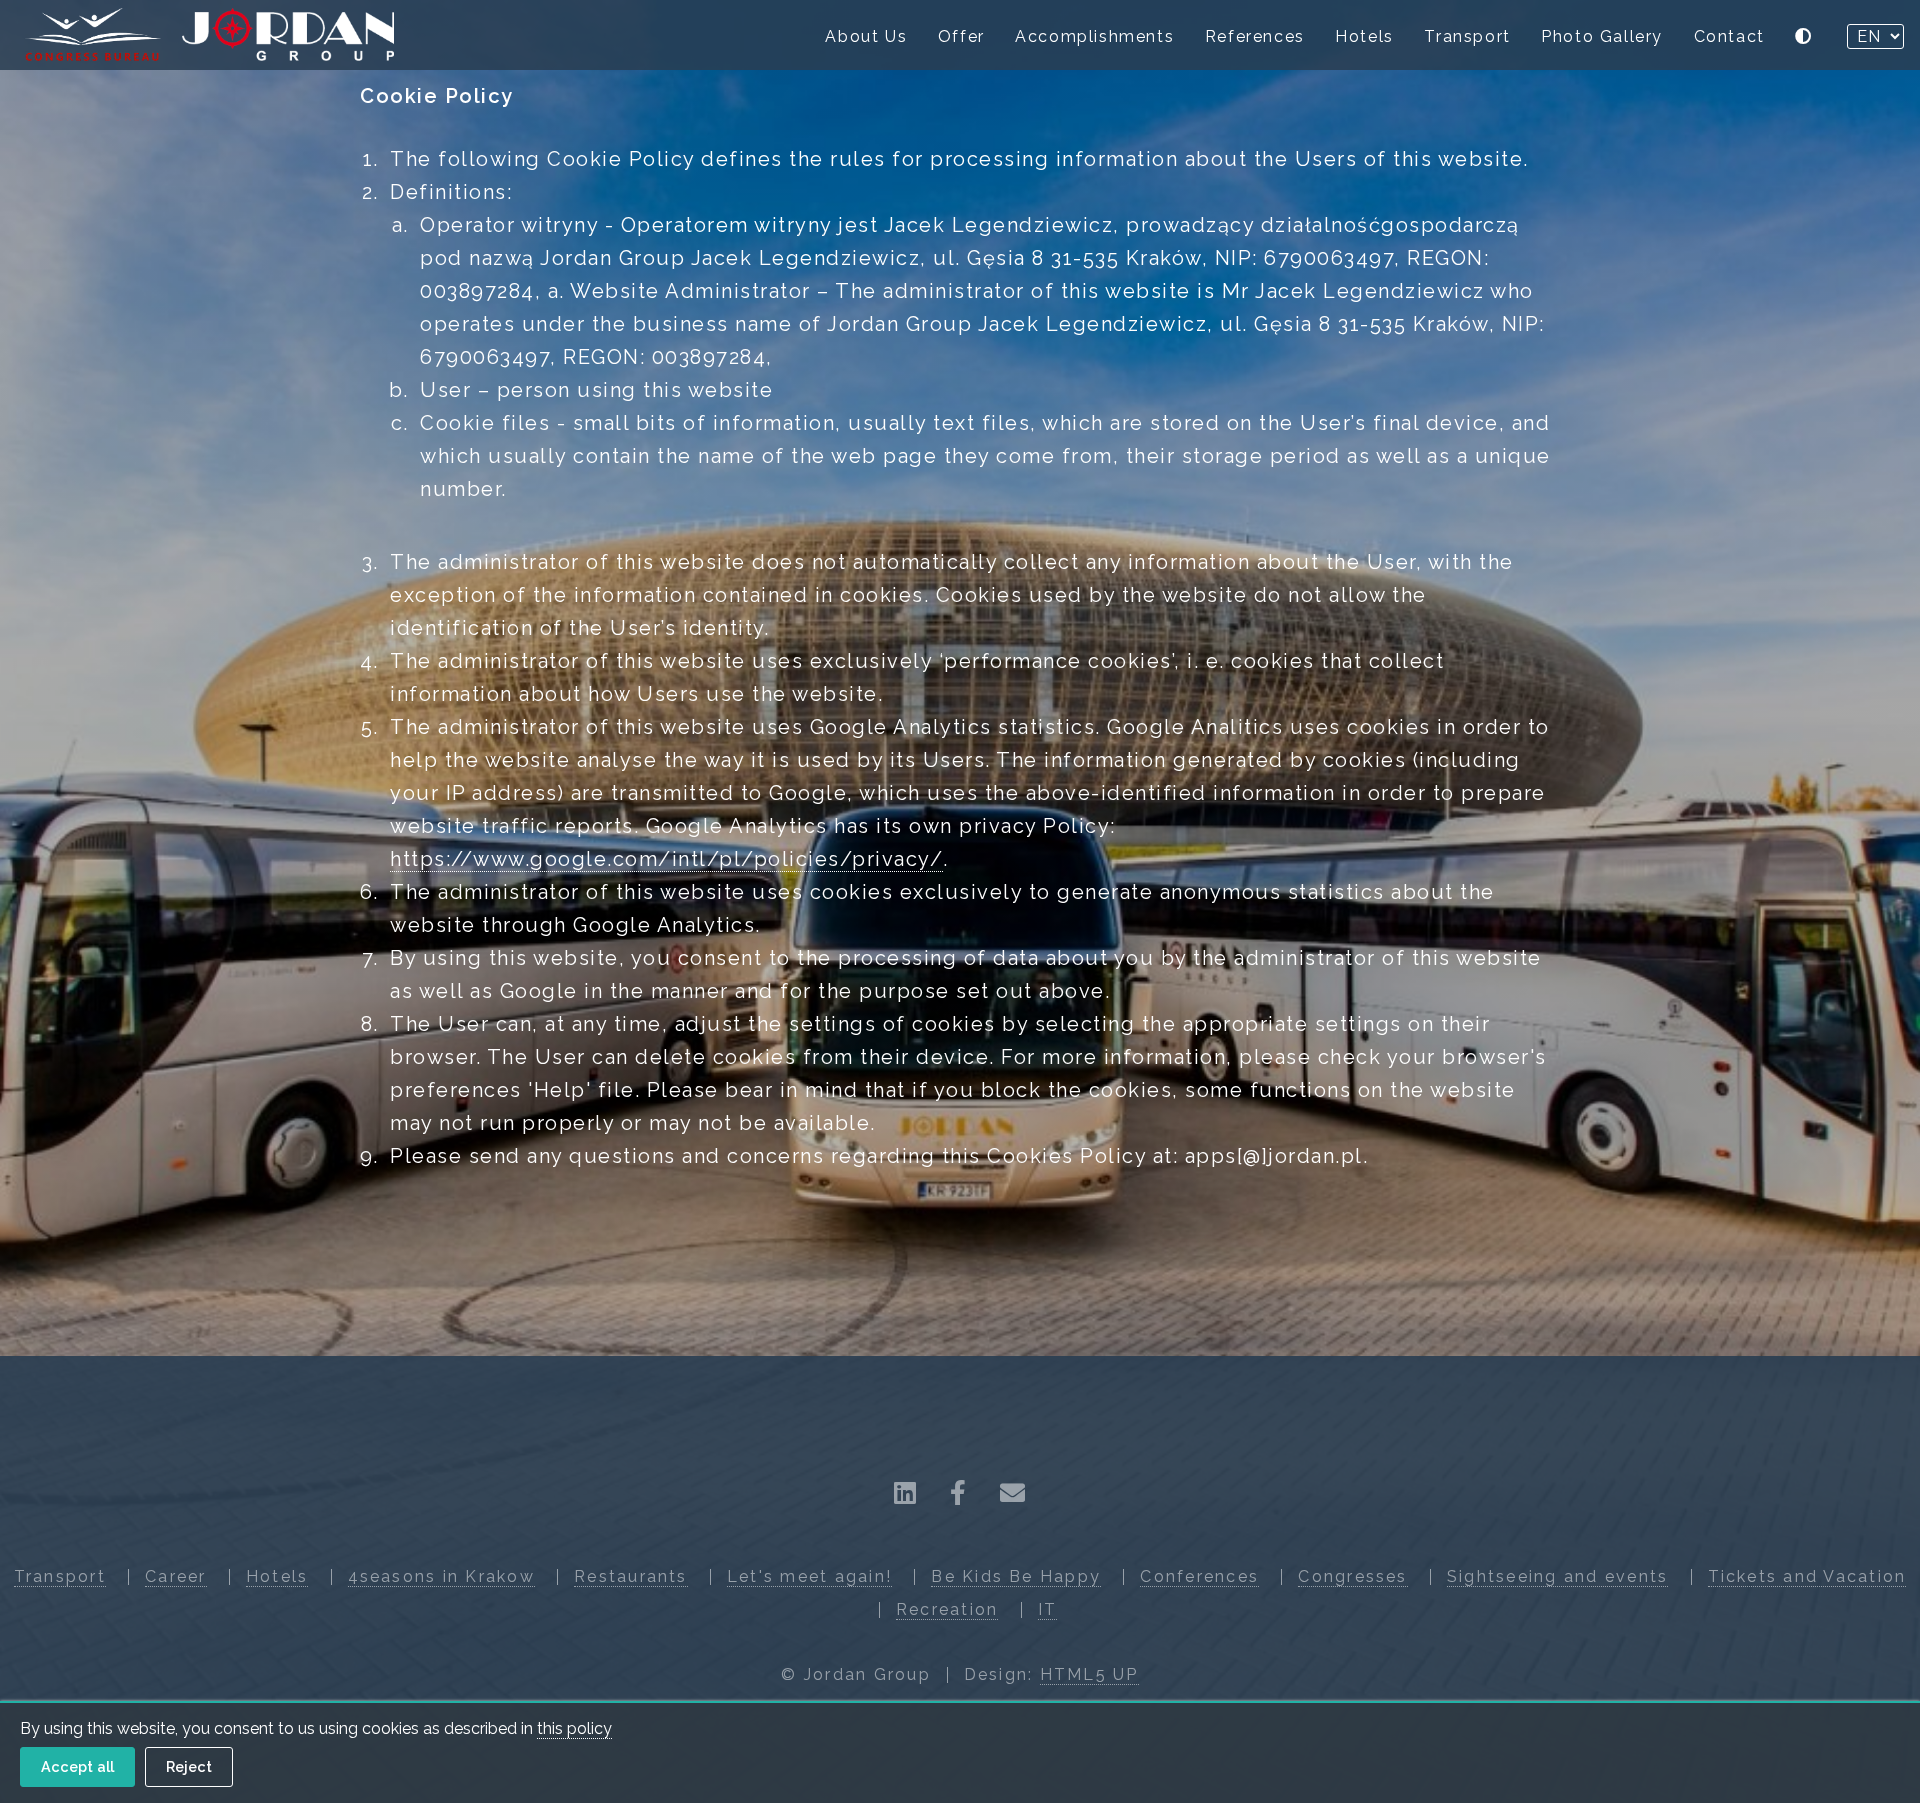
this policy (574, 1728)
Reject (189, 1766)
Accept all (77, 1766)
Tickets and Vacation (1807, 1576)
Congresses (1352, 1576)
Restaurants (631, 1576)
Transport (1467, 36)
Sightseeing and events (1557, 1576)
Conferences (1199, 1576)
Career (175, 1576)
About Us (866, 36)
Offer (961, 36)
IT (1047, 1609)
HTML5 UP (1089, 1674)
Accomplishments (1094, 36)
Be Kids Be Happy (1016, 1576)
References (1255, 36)
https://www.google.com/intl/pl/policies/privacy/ (666, 859)
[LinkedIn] (906, 1493)
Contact (1729, 36)
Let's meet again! (809, 1576)
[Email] (1013, 1493)
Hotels (1364, 36)
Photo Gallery (1602, 36)
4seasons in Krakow (441, 1576)
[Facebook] (959, 1493)
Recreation (947, 1609)
